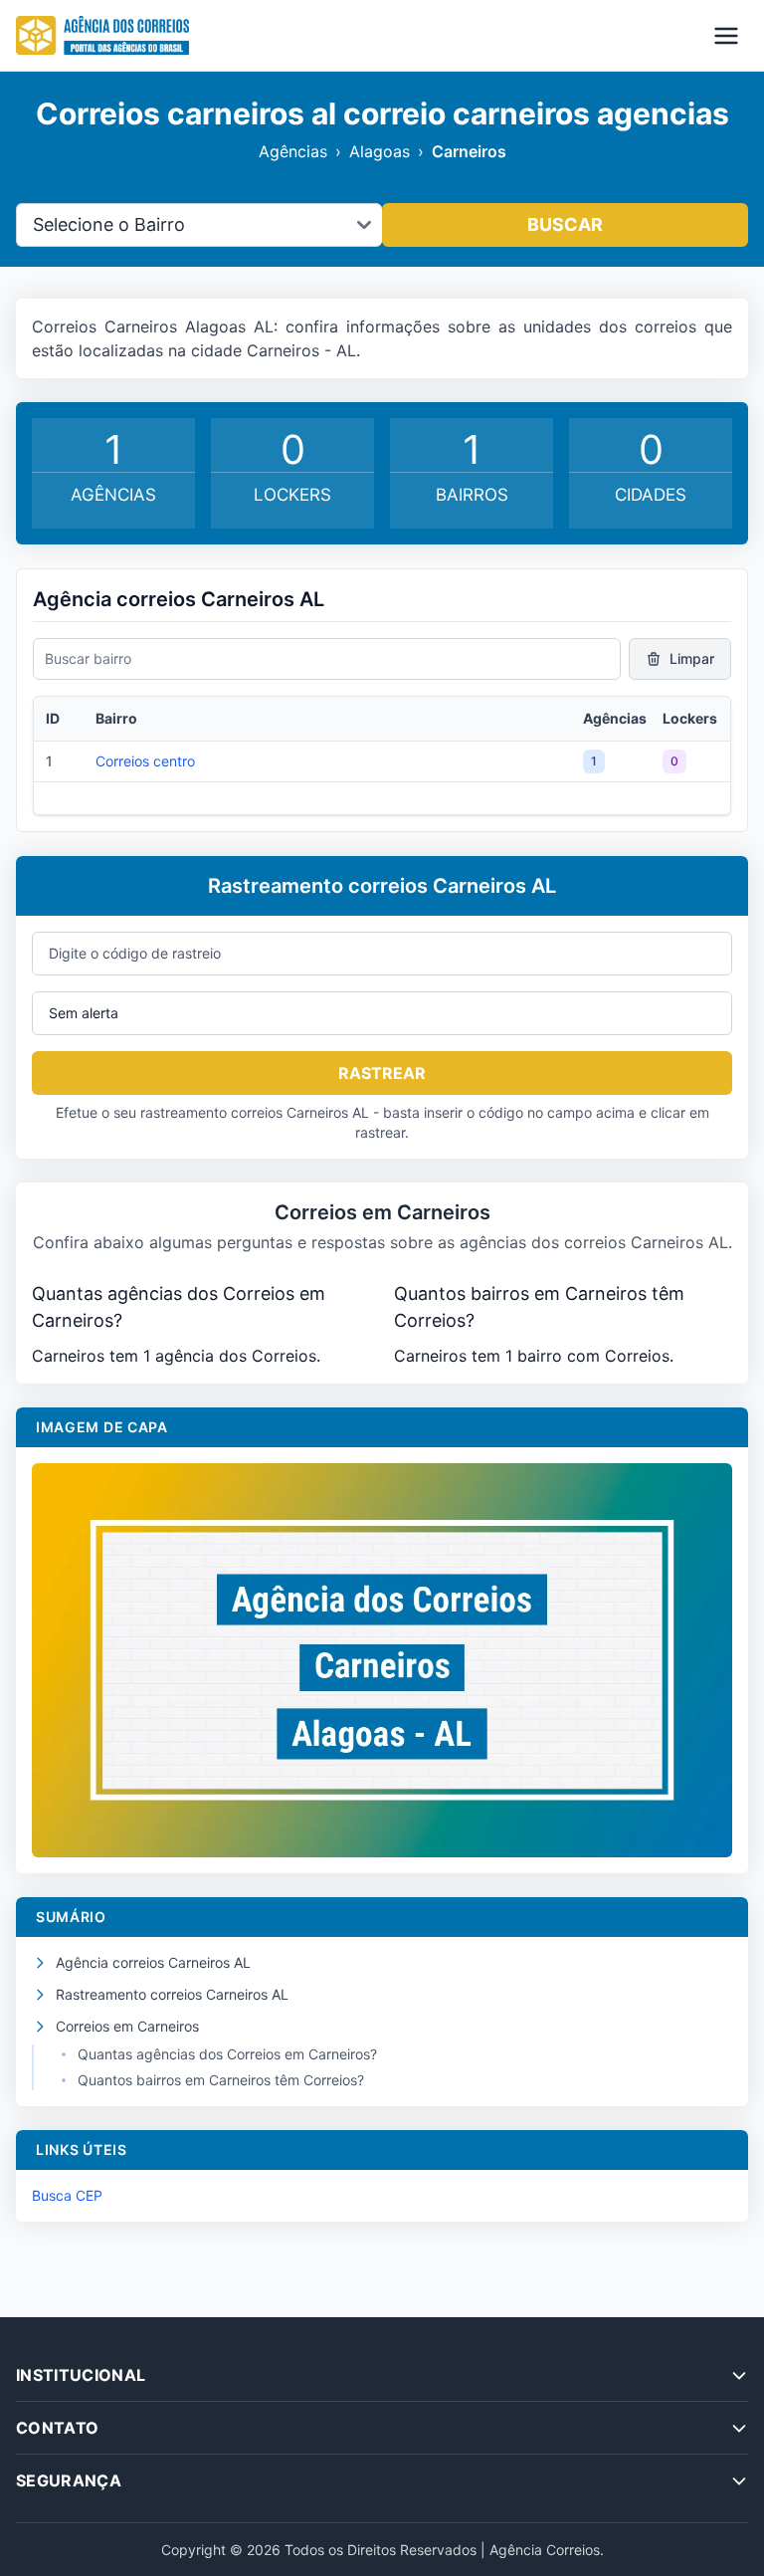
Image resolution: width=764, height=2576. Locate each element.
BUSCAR (565, 224)
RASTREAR (382, 1073)
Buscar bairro (88, 658)
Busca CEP (67, 2195)
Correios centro (145, 761)
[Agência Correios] (102, 36)
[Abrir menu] (726, 36)
